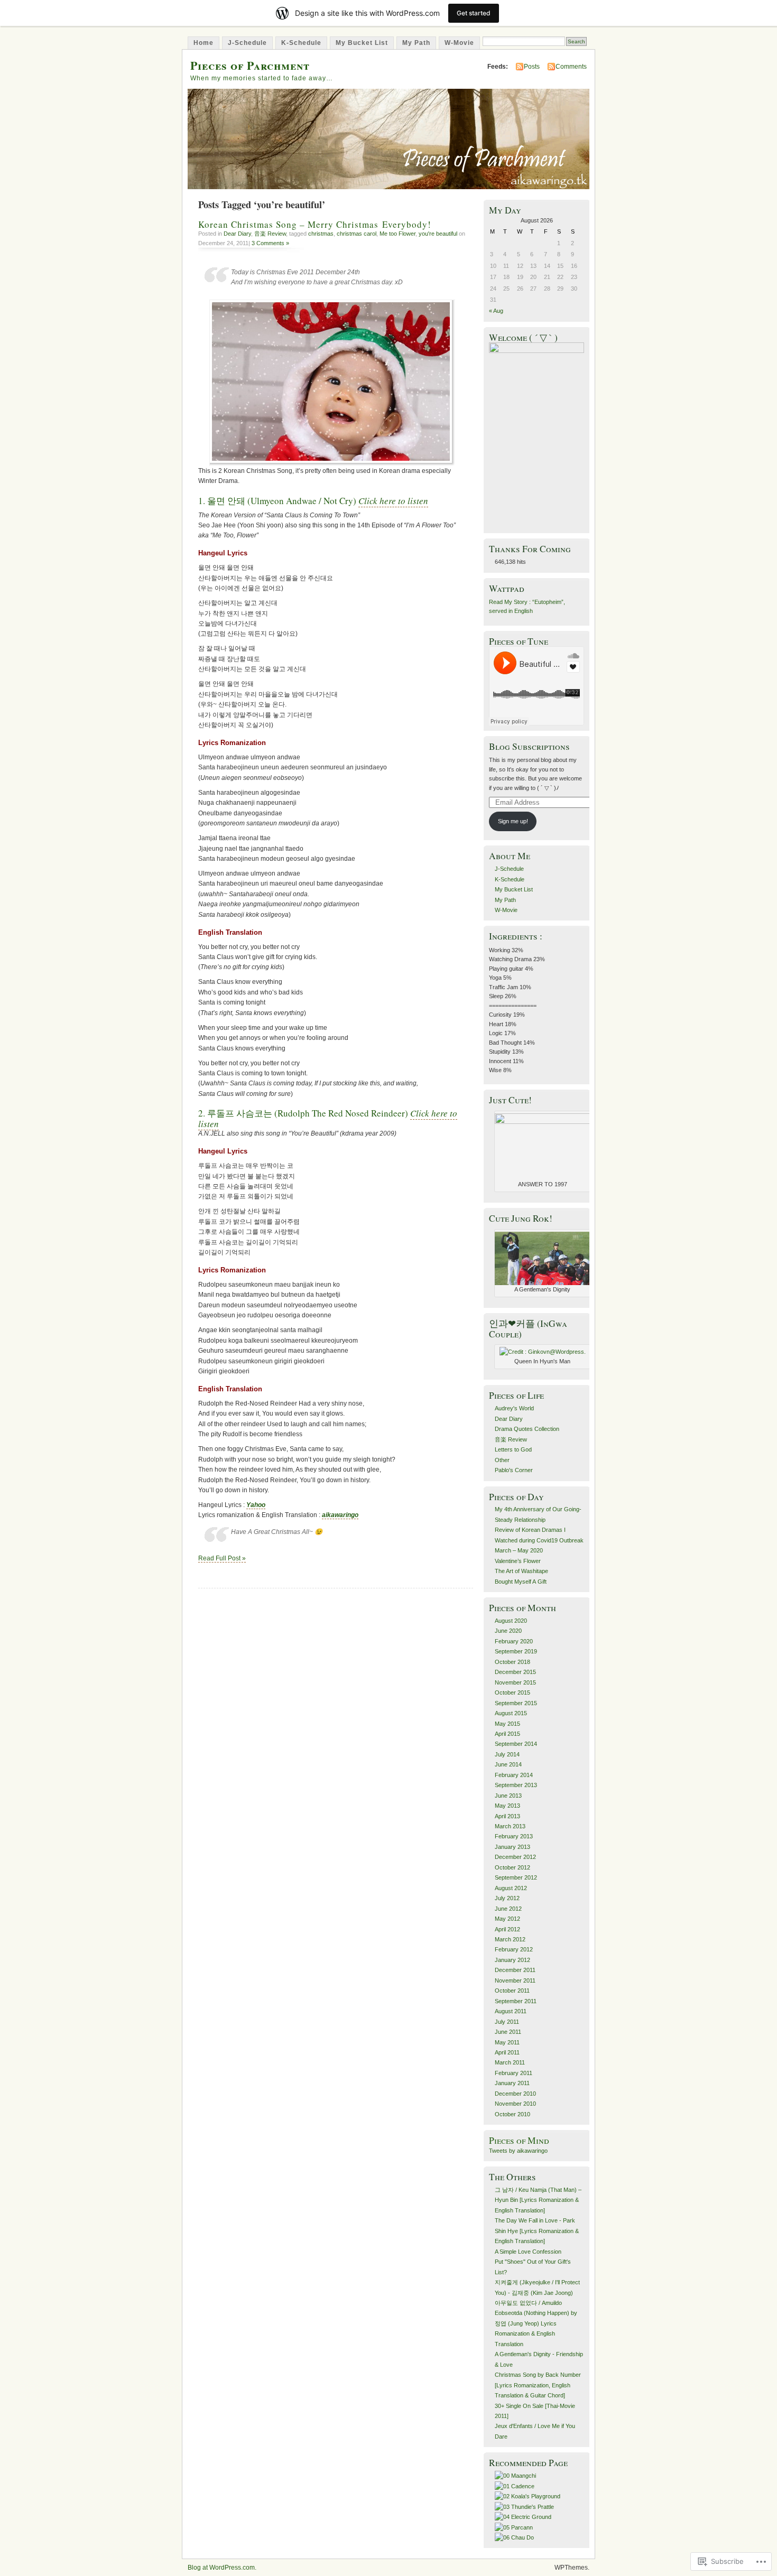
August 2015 (511, 1713)
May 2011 (507, 2042)
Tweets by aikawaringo (518, 2151)
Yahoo (256, 1505)
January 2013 (512, 1847)
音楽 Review (270, 234)
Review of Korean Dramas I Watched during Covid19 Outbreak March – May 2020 (539, 1540)
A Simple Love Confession (528, 2252)
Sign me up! (513, 821)
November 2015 (515, 1682)
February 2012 (514, 1949)
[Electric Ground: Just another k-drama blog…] (523, 2517)
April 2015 (507, 1734)
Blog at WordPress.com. (222, 2568)
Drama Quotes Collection (527, 1429)
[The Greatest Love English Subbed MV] (514, 2537)
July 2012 (507, 1898)
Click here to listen (393, 501)
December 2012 (515, 1857)
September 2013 (516, 1785)
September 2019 (516, 1651)
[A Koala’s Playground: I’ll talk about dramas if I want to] (528, 2496)
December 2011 (515, 1970)
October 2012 (512, 1867)
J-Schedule (247, 43)
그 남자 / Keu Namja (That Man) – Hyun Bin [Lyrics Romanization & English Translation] (538, 2200)
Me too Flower (397, 234)
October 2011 (512, 1991)
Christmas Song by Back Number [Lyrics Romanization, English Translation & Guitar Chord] (538, 2385)
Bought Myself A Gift (521, 1582)
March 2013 (510, 1826)
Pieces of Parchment (250, 65)
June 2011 (508, 2032)
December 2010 (515, 2094)
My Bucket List (362, 43)
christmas (321, 234)
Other (502, 1460)
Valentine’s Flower (518, 1561)
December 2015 (515, 1672)
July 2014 (507, 1754)
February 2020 (514, 1641)
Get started (474, 13)
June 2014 (508, 1764)
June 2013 (508, 1796)
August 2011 (511, 2011)
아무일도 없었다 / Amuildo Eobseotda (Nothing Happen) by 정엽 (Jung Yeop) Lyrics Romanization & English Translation (536, 2323)
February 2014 (514, 1775)
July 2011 (507, 2022)
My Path (416, 43)
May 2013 (507, 1806)
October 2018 (512, 1662)
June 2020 (508, 1631)
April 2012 (507, 1929)
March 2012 (510, 1939)
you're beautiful (438, 234)
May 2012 (507, 1919)
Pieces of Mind (519, 2140)
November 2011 (515, 1980)
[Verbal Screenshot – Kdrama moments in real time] (515, 2486)
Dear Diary (237, 234)
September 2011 (516, 2001)
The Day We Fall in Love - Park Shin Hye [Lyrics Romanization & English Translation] (537, 2231)
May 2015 (507, 1724)
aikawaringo (340, 1515)
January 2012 (512, 1960)
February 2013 (514, 1836)
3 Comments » (270, 243)
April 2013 (507, 1816)
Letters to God (513, 1449)
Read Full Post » (222, 1558)
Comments (571, 67)
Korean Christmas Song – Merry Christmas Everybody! (315, 224)
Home (203, 43)
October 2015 (512, 1692)
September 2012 (516, 1877)
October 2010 (512, 2114)
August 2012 (511, 1888)
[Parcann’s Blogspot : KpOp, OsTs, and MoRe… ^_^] (514, 2527)
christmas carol (357, 234)
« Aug (496, 311)
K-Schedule (301, 43)
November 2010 (515, 2104)
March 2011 (510, 2062)
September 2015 (516, 1703)
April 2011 (507, 2052)
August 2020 (511, 1621)
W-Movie (459, 43)
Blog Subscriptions (529, 746)
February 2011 (514, 2073)
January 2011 (512, 2083)
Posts (532, 67)
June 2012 (508, 1909)
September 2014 (516, 1744)
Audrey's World (514, 1408)
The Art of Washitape (521, 1571)
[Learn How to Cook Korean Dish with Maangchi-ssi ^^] (515, 2476)
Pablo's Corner (514, 1470)
